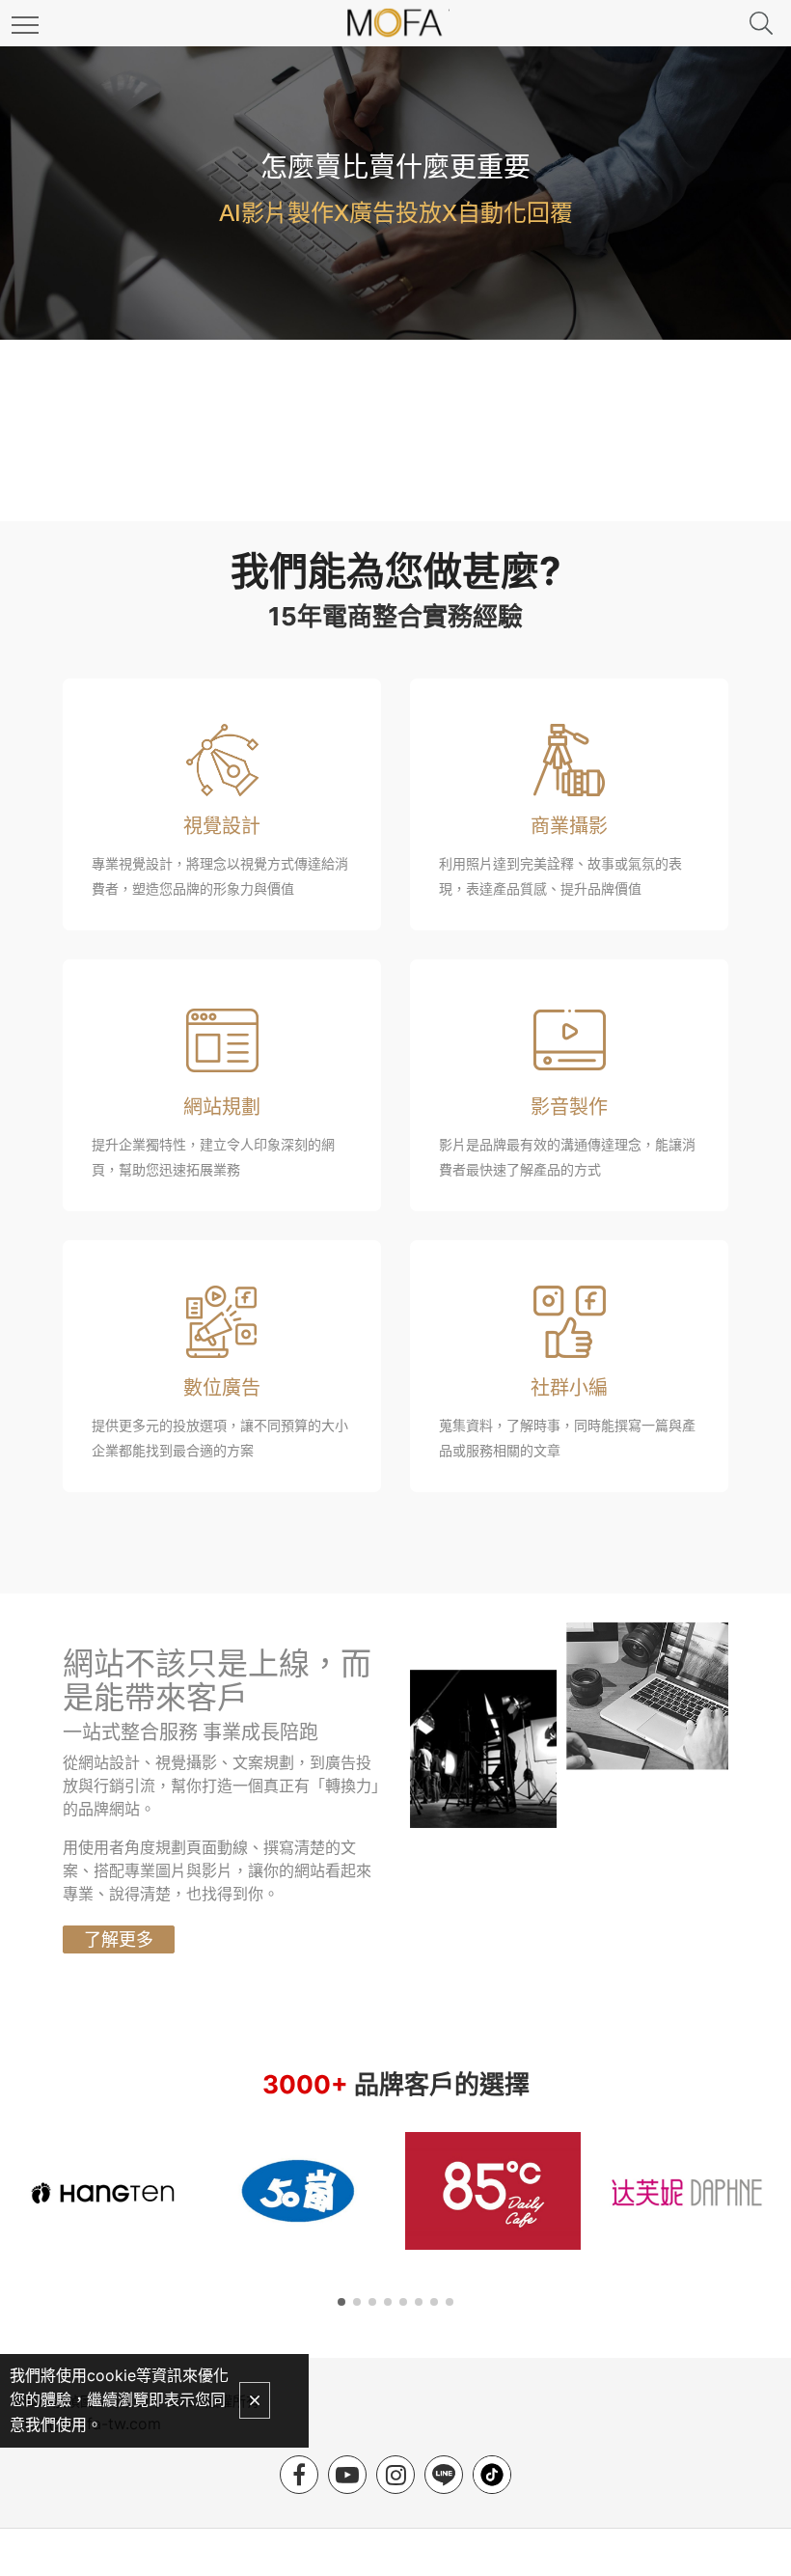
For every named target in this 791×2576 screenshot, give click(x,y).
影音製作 (569, 1107)
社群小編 (569, 1388)
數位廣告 (222, 1388)
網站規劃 (222, 1107)
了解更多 (119, 1939)
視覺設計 (222, 826)
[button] (341, 2302)
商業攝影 (569, 826)
